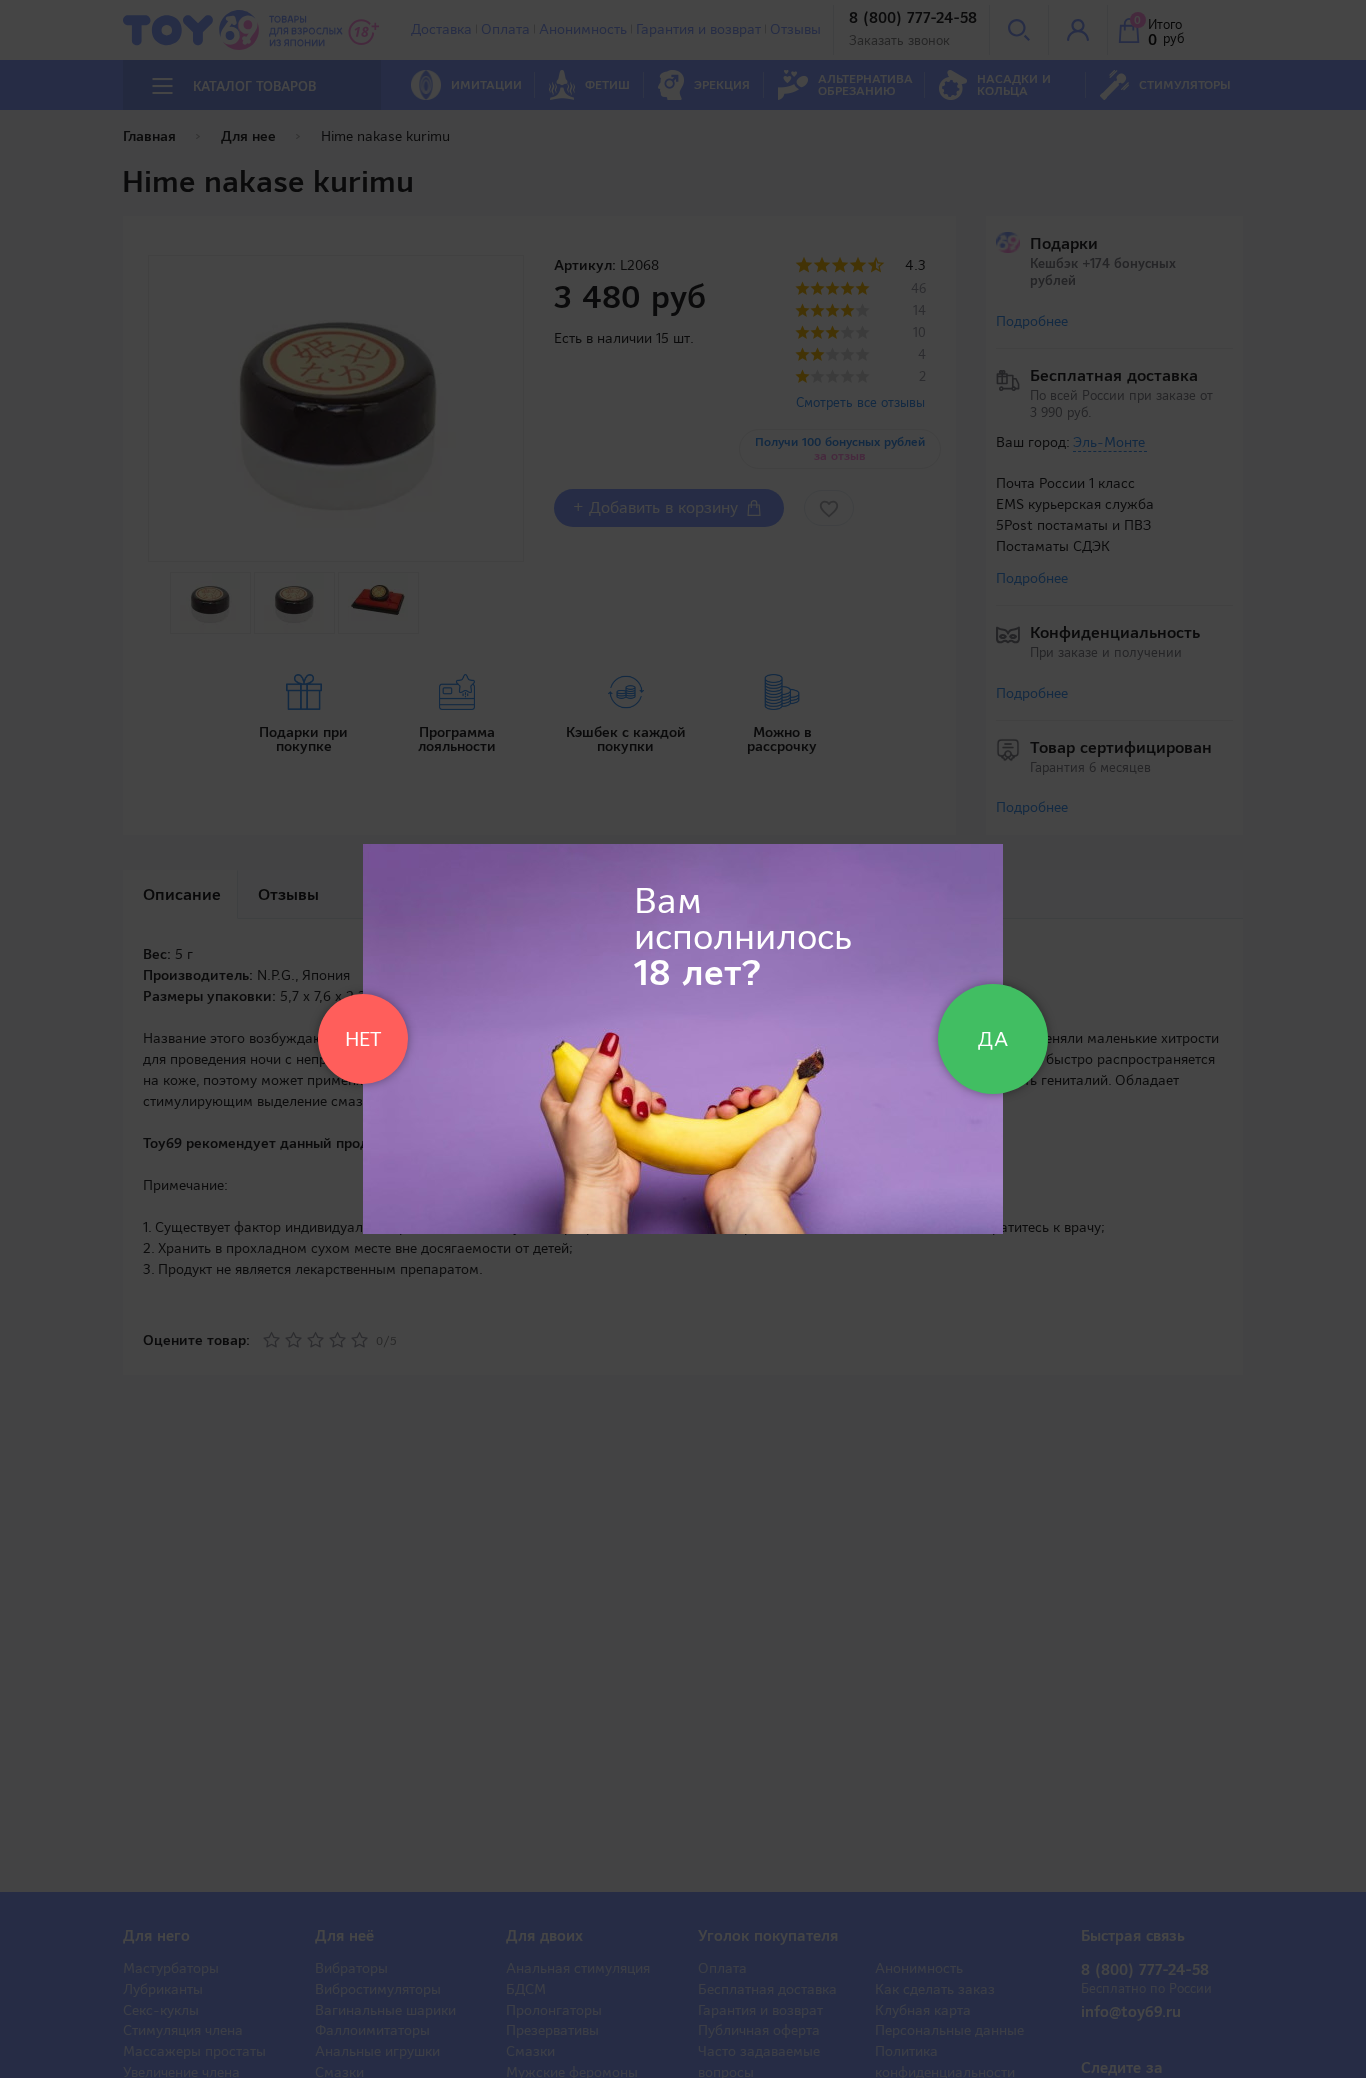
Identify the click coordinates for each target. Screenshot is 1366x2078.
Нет (363, 1039)
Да (993, 1039)
